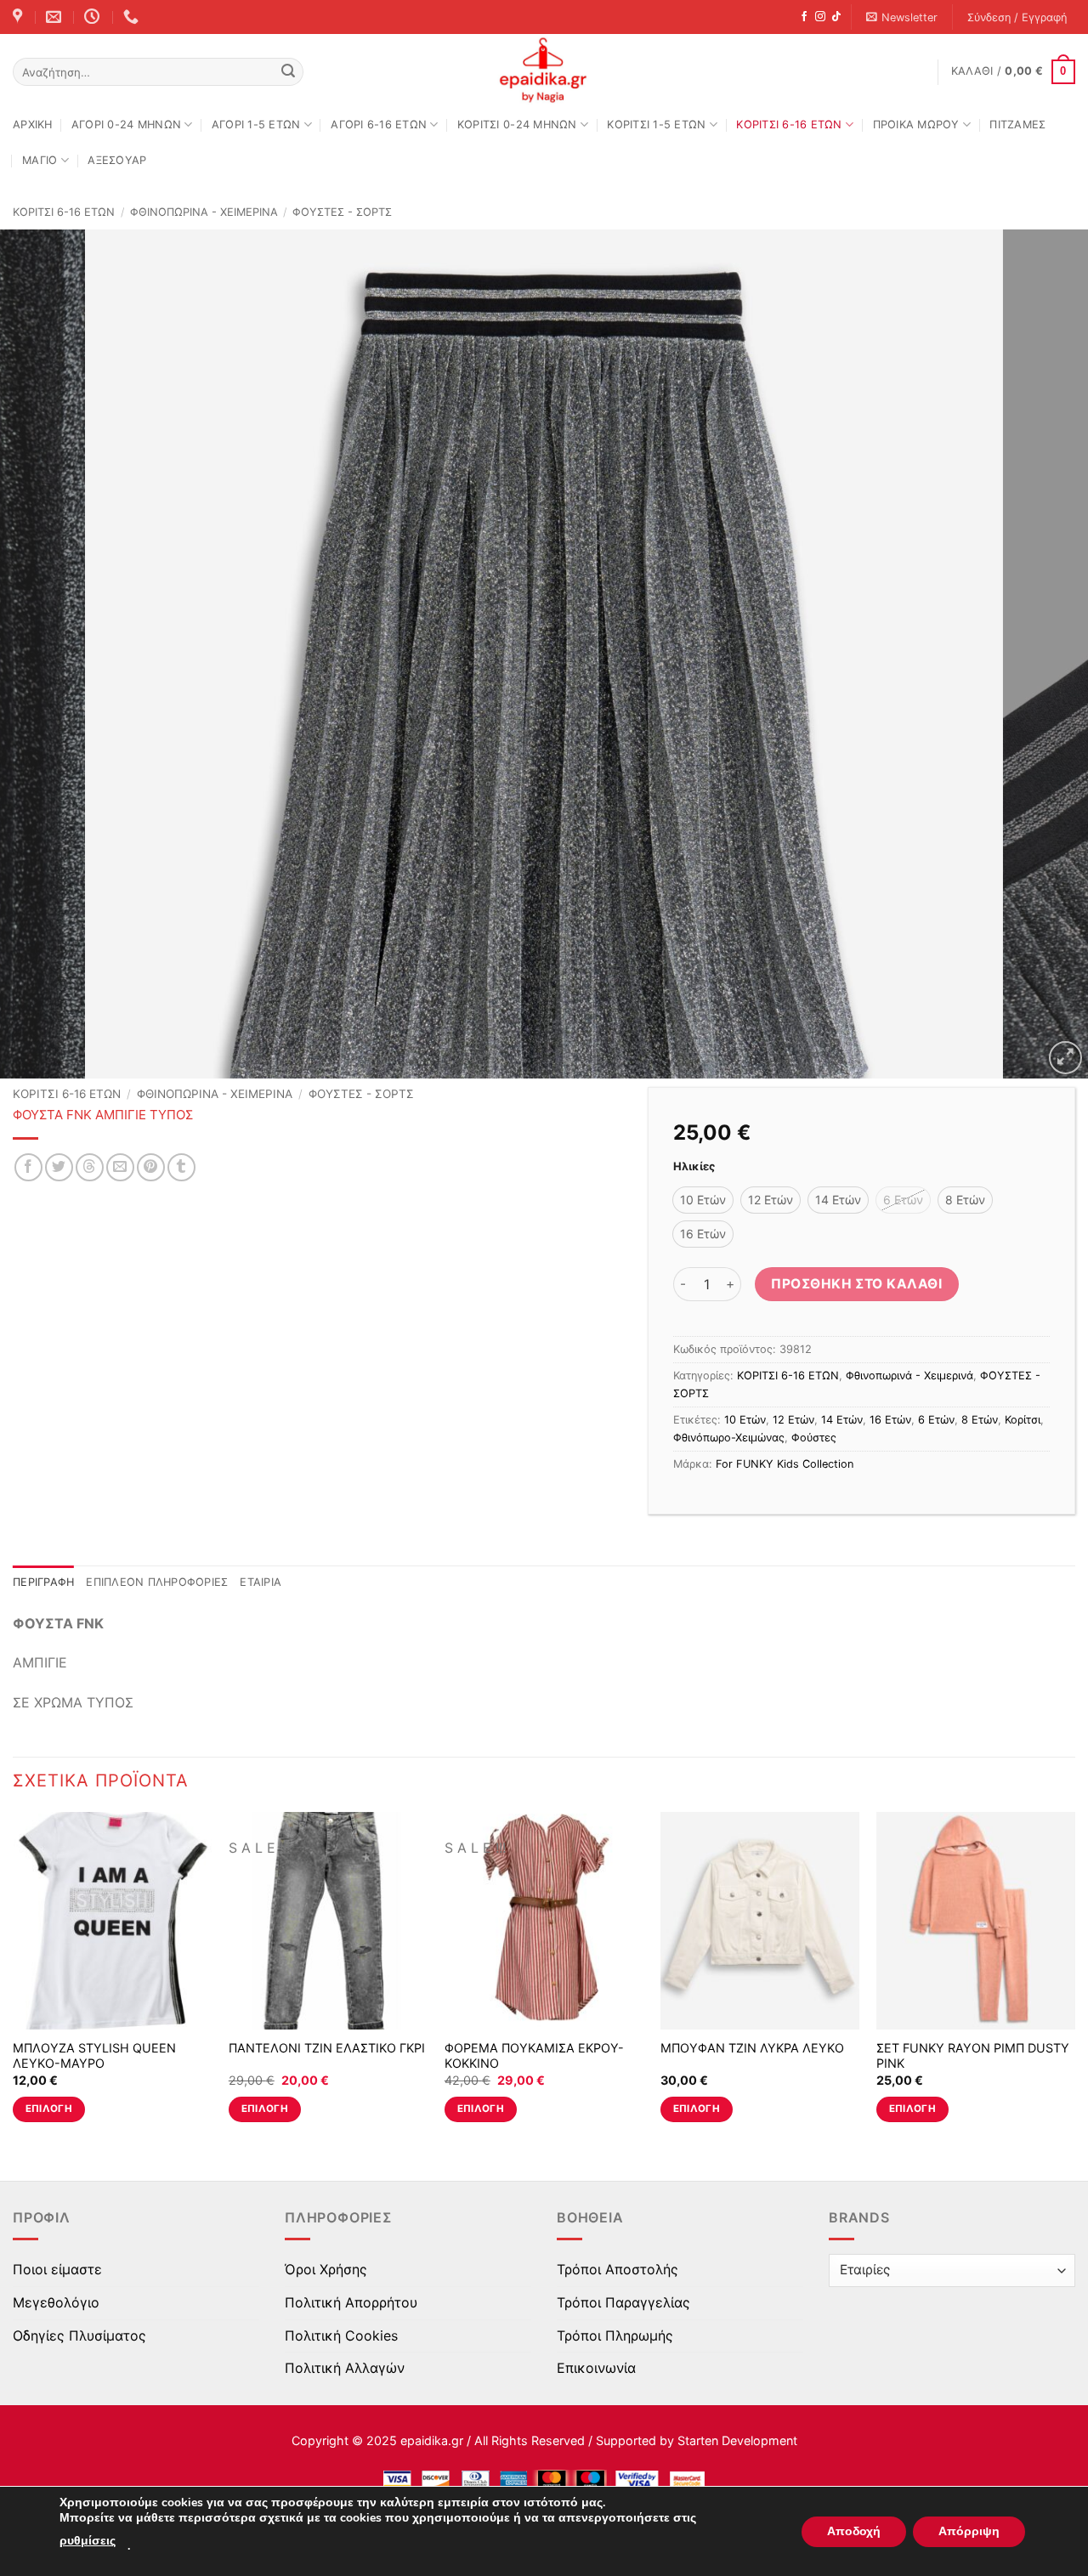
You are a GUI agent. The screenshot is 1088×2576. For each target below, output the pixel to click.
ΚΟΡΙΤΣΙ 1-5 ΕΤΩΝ (656, 125)
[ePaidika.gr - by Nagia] (544, 71)
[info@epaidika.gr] (56, 17)
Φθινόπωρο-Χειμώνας (729, 1438)
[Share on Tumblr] (181, 1167)
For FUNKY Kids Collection (785, 1464)
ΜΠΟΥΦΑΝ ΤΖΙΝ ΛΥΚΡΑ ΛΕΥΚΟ (752, 2048)
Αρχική (33, 125)
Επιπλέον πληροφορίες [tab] (157, 1582)
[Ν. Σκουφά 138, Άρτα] (20, 17)
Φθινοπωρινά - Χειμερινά (204, 212)
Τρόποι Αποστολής (618, 2269)
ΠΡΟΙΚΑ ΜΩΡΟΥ (916, 125)
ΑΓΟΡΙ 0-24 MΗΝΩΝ (126, 125)
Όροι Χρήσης (326, 2269)
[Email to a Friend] (120, 1167)
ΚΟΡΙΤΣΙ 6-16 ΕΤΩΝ (789, 125)
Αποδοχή (854, 2531)
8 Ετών (980, 1420)
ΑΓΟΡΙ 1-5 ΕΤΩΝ (256, 125)
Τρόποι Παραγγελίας (623, 2302)
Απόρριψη (969, 2531)
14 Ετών (842, 1420)
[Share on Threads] (90, 1167)
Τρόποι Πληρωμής (615, 2335)
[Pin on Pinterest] (151, 1167)
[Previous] (43, 654)
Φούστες (814, 1438)
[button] (902, 17)
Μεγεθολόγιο (56, 2302)
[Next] (1045, 654)
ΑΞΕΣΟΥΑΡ (117, 160)
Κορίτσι (1023, 1420)
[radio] (703, 1200)
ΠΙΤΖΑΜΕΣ (1017, 125)
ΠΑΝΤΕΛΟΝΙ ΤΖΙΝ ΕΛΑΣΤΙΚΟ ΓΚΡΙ (327, 2048)
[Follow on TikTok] (836, 17)
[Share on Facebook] (28, 1167)
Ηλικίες (694, 1167)
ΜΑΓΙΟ (40, 160)
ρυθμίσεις (88, 2541)
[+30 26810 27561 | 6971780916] (133, 17)
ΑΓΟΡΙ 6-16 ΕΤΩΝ (379, 125)
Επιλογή (49, 2109)
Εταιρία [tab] (261, 1582)
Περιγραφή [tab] (43, 1582)
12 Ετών (793, 1420)
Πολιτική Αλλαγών (345, 2368)
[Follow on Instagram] (820, 17)
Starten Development (737, 2440)
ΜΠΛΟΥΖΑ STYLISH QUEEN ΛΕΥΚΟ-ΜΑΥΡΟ (94, 2056)
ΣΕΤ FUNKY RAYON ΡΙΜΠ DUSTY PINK (973, 2056)
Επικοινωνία (596, 2368)
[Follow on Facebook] (804, 17)
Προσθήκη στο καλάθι (856, 1284)
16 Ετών (890, 1420)
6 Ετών (936, 1420)
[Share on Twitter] (59, 1167)
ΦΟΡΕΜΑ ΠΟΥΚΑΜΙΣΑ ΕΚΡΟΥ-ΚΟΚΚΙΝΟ (534, 2056)
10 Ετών (745, 1420)
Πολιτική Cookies (341, 2335)
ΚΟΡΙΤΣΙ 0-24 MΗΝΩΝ (517, 125)
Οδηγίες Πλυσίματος (79, 2335)
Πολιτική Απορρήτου (351, 2302)
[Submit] (288, 72)
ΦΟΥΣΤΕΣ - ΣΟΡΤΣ (342, 212)
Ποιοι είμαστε (57, 2269)
